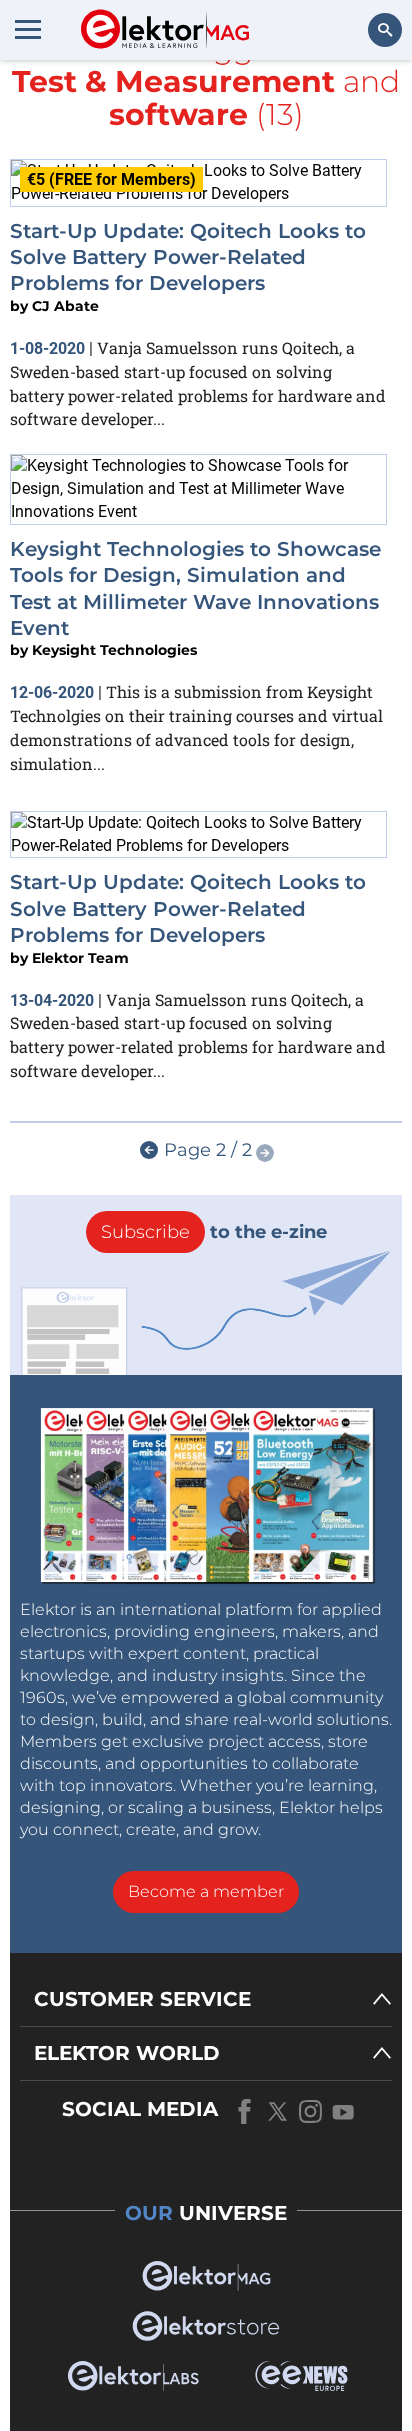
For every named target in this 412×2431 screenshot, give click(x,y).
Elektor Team (80, 958)
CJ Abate (65, 306)
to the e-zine (214, 1232)
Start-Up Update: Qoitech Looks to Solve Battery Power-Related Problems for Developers (188, 257)
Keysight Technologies (114, 650)
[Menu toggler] (28, 29)
